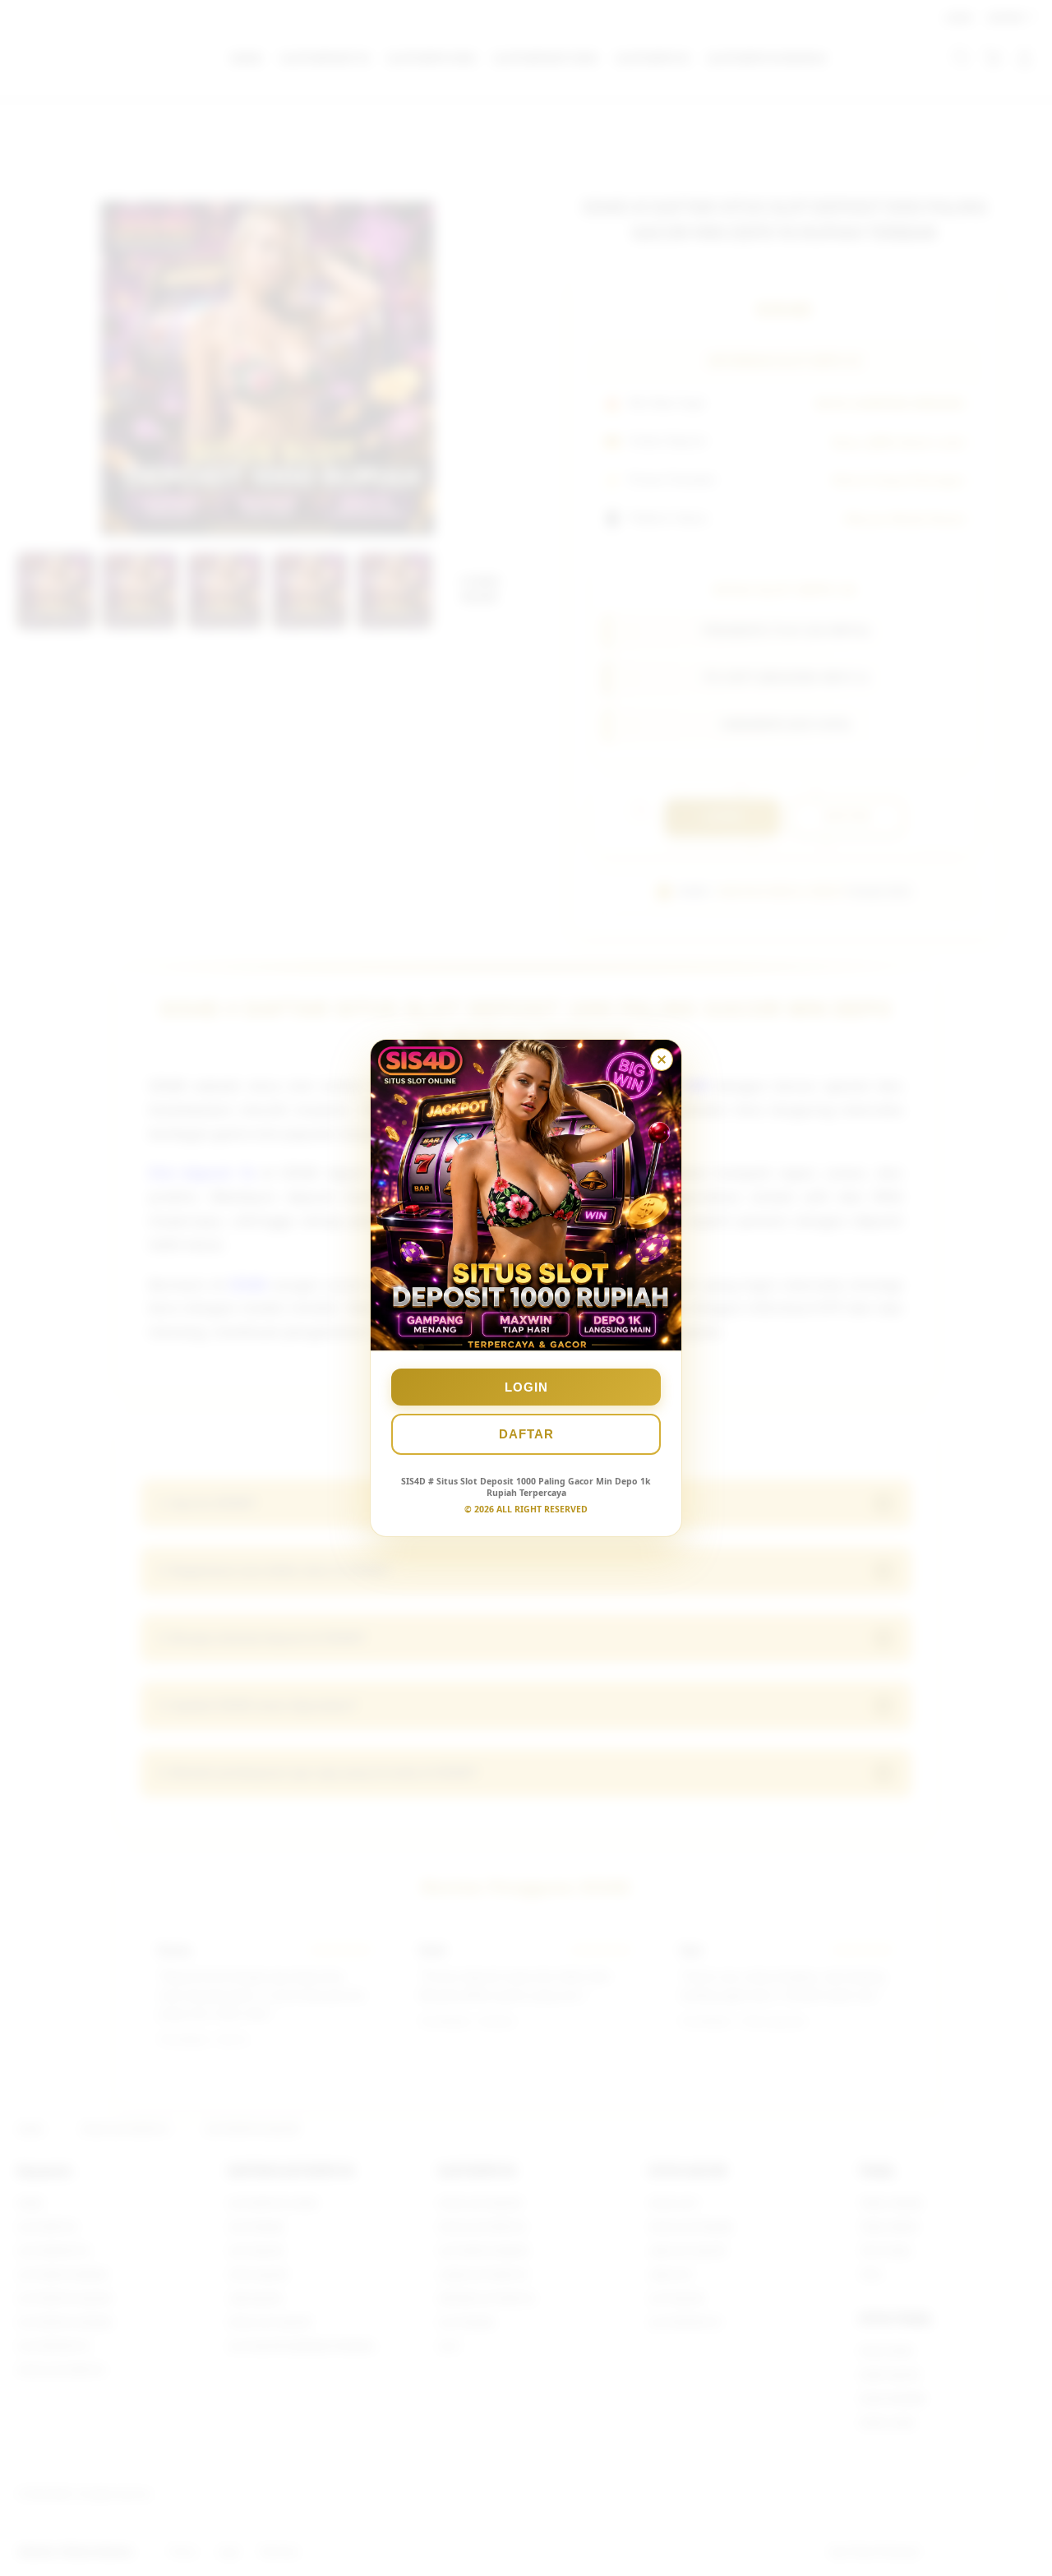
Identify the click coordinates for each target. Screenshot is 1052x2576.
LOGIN (526, 1387)
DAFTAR (526, 1434)
